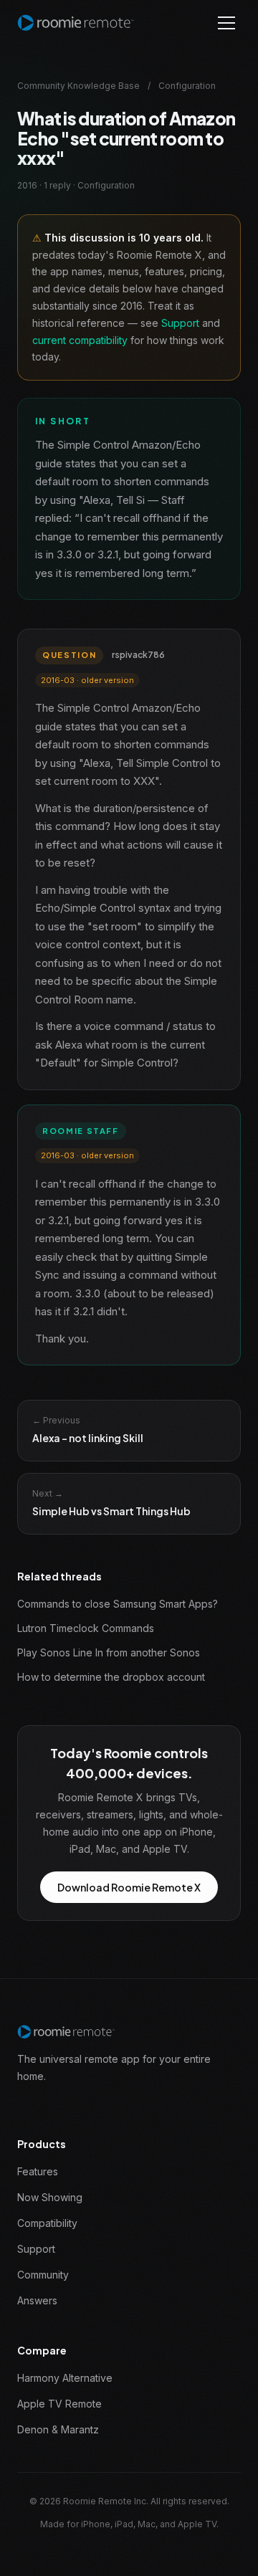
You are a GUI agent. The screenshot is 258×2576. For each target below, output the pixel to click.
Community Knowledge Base (78, 86)
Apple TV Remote (59, 2404)
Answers (37, 2300)
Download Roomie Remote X (129, 1887)
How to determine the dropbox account (111, 1677)
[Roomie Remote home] (76, 23)
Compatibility (47, 2223)
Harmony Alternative (65, 2378)
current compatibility (80, 340)
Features (38, 2171)
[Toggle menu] (226, 23)
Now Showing (50, 2197)
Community (43, 2275)
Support (180, 323)
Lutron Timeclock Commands (86, 1628)
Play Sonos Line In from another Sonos (109, 1652)
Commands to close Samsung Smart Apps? (118, 1604)
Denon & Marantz (58, 2429)
